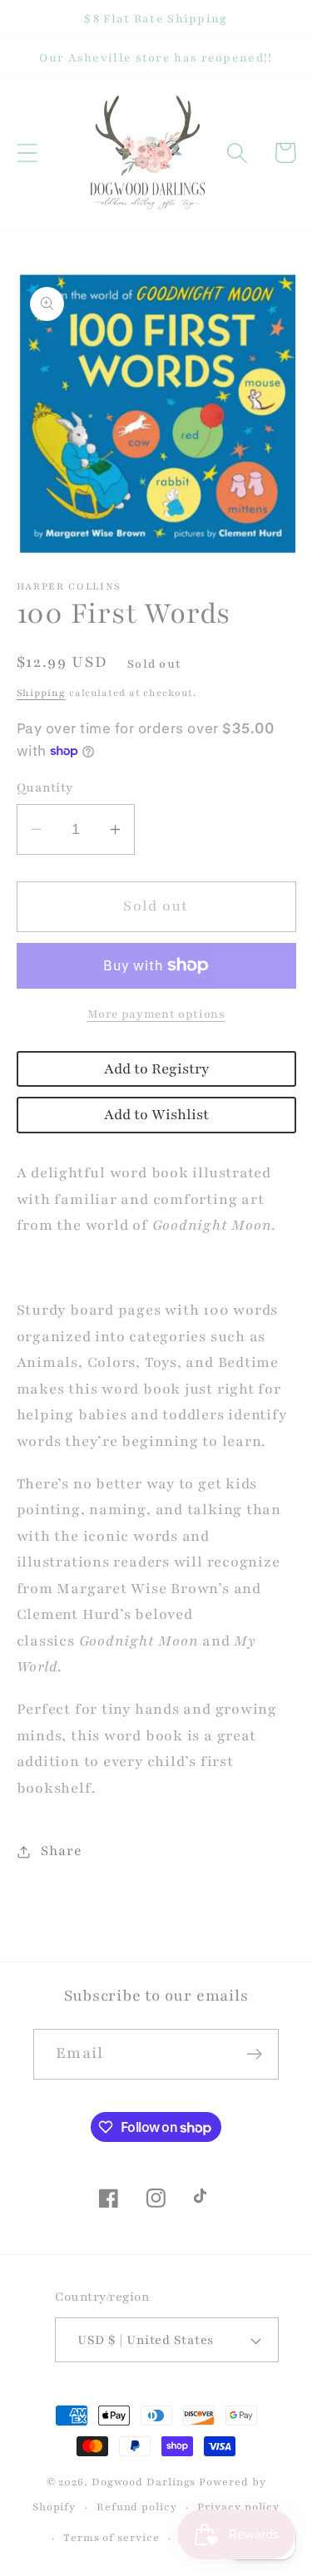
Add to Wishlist (156, 1115)
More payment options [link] (156, 1014)
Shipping (41, 693)
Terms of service (111, 2537)
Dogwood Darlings (144, 2482)
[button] (27, 153)
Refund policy (137, 2507)
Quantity (45, 787)
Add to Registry (156, 1069)
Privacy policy (238, 2507)
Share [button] (61, 1851)
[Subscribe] (254, 2054)
